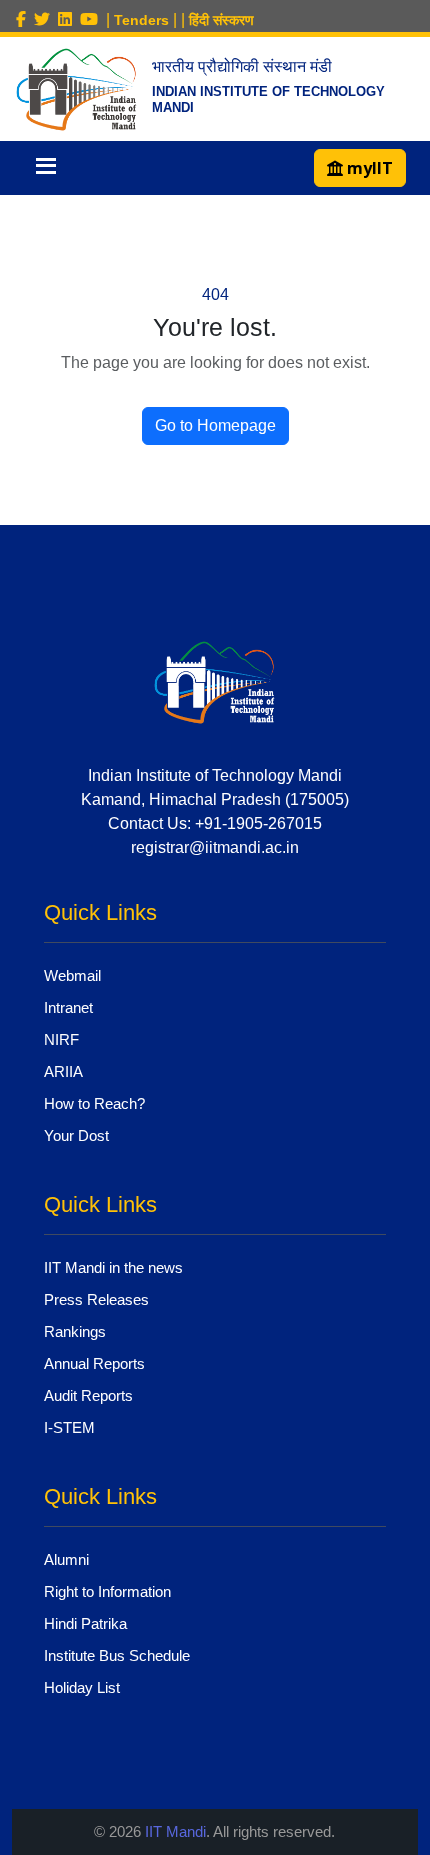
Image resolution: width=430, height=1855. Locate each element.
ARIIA (63, 1071)
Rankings (75, 1331)
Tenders (141, 20)
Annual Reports (94, 1363)
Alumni (66, 1559)
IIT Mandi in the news (113, 1267)
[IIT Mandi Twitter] (46, 19)
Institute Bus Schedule (117, 1655)
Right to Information (107, 1591)
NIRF (61, 1039)
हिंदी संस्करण (221, 20)
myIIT (368, 168)
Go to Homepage (215, 425)
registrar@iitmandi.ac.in (215, 847)
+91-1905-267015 (258, 823)
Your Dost (76, 1135)
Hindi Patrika (85, 1623)
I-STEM (69, 1427)
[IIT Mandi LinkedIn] (69, 19)
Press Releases (96, 1299)
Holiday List (82, 1687)
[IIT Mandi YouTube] (93, 19)
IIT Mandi (175, 1831)
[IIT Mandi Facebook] (25, 19)
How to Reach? (94, 1103)
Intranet (68, 1007)
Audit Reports (88, 1395)
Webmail (72, 975)
